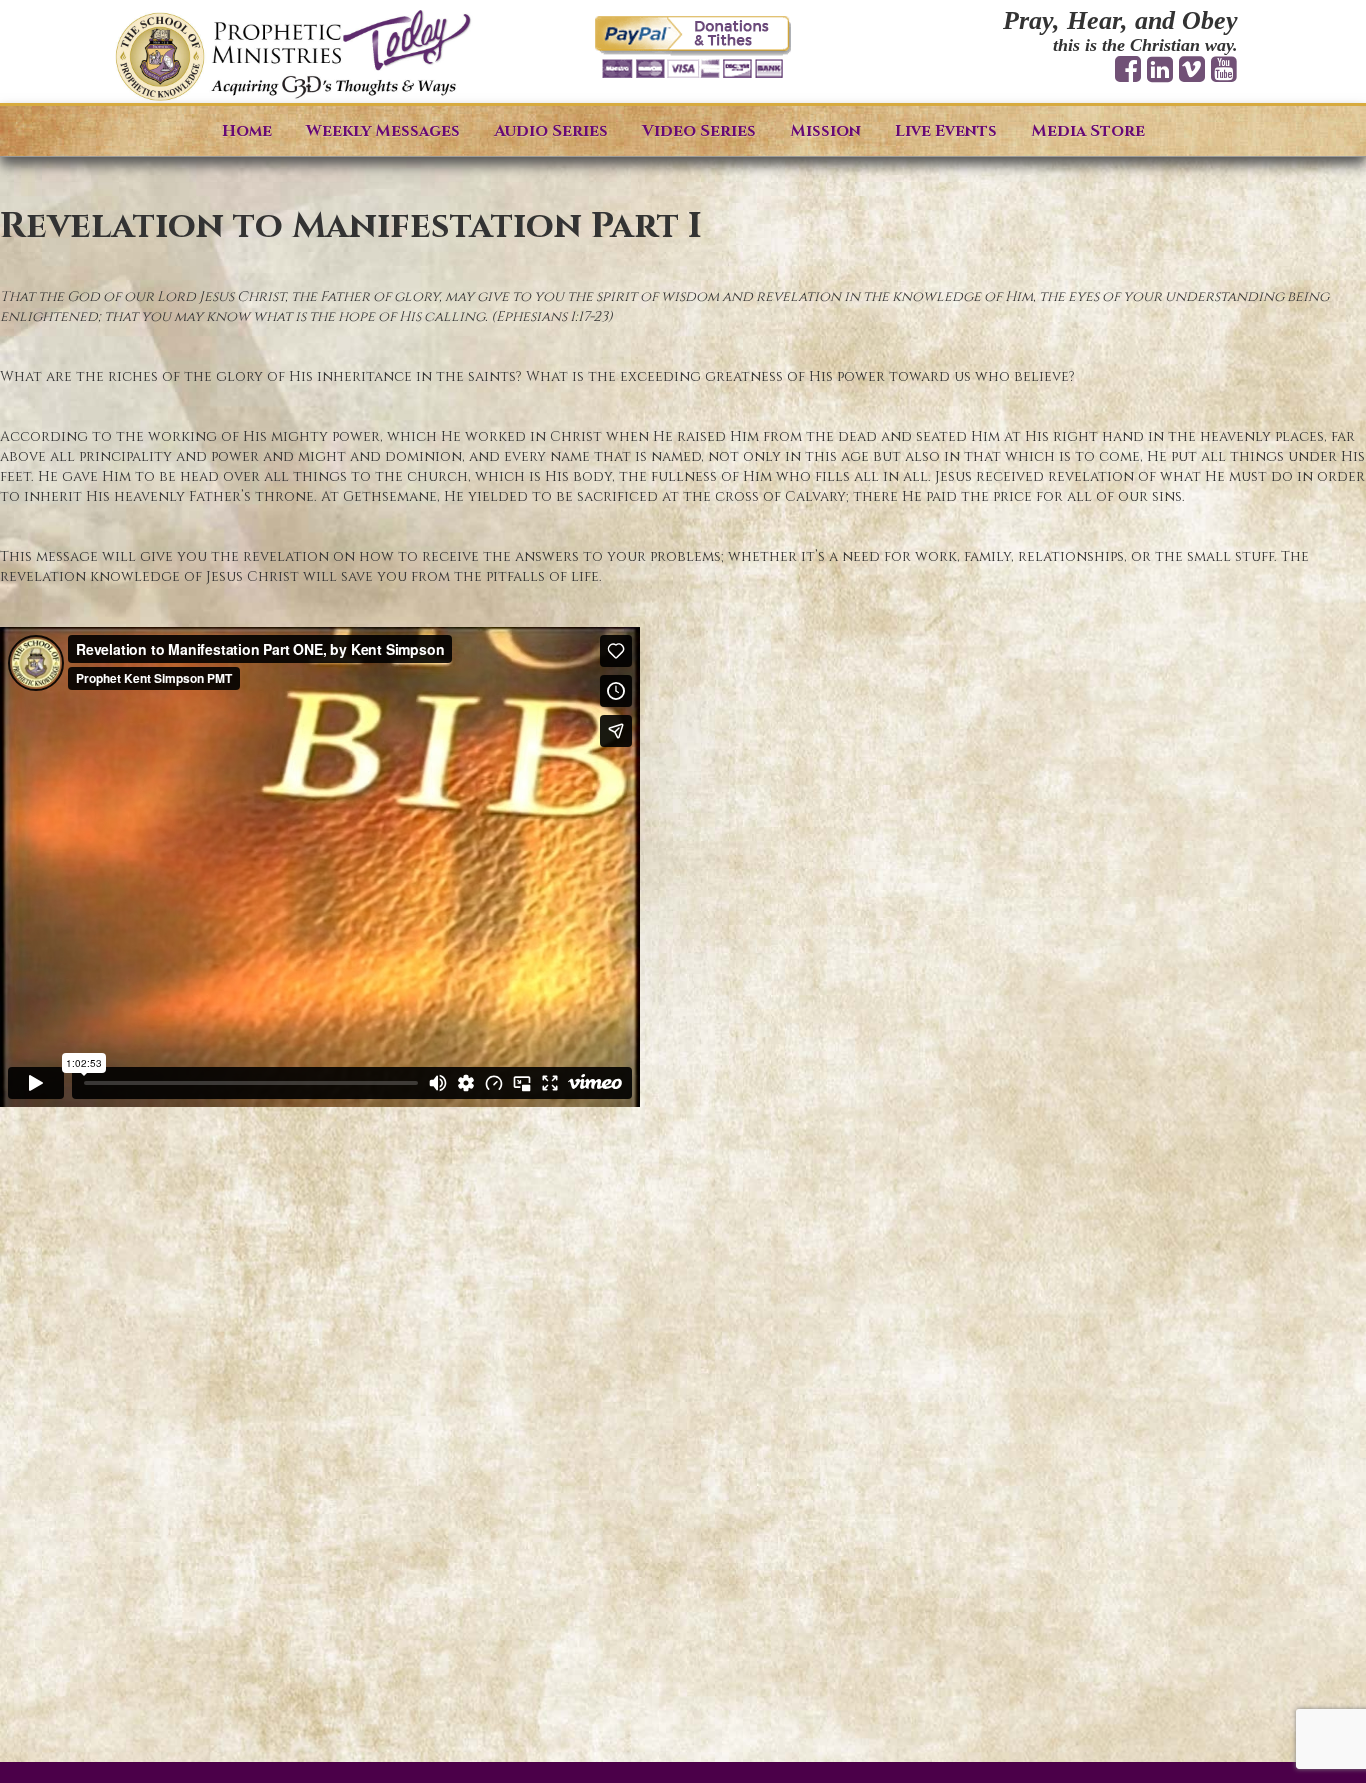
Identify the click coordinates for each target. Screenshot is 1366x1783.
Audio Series (551, 131)
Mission (825, 131)
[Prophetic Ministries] (293, 56)
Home (247, 131)
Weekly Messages (383, 131)
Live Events (946, 131)
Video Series (699, 131)
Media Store (1088, 131)
